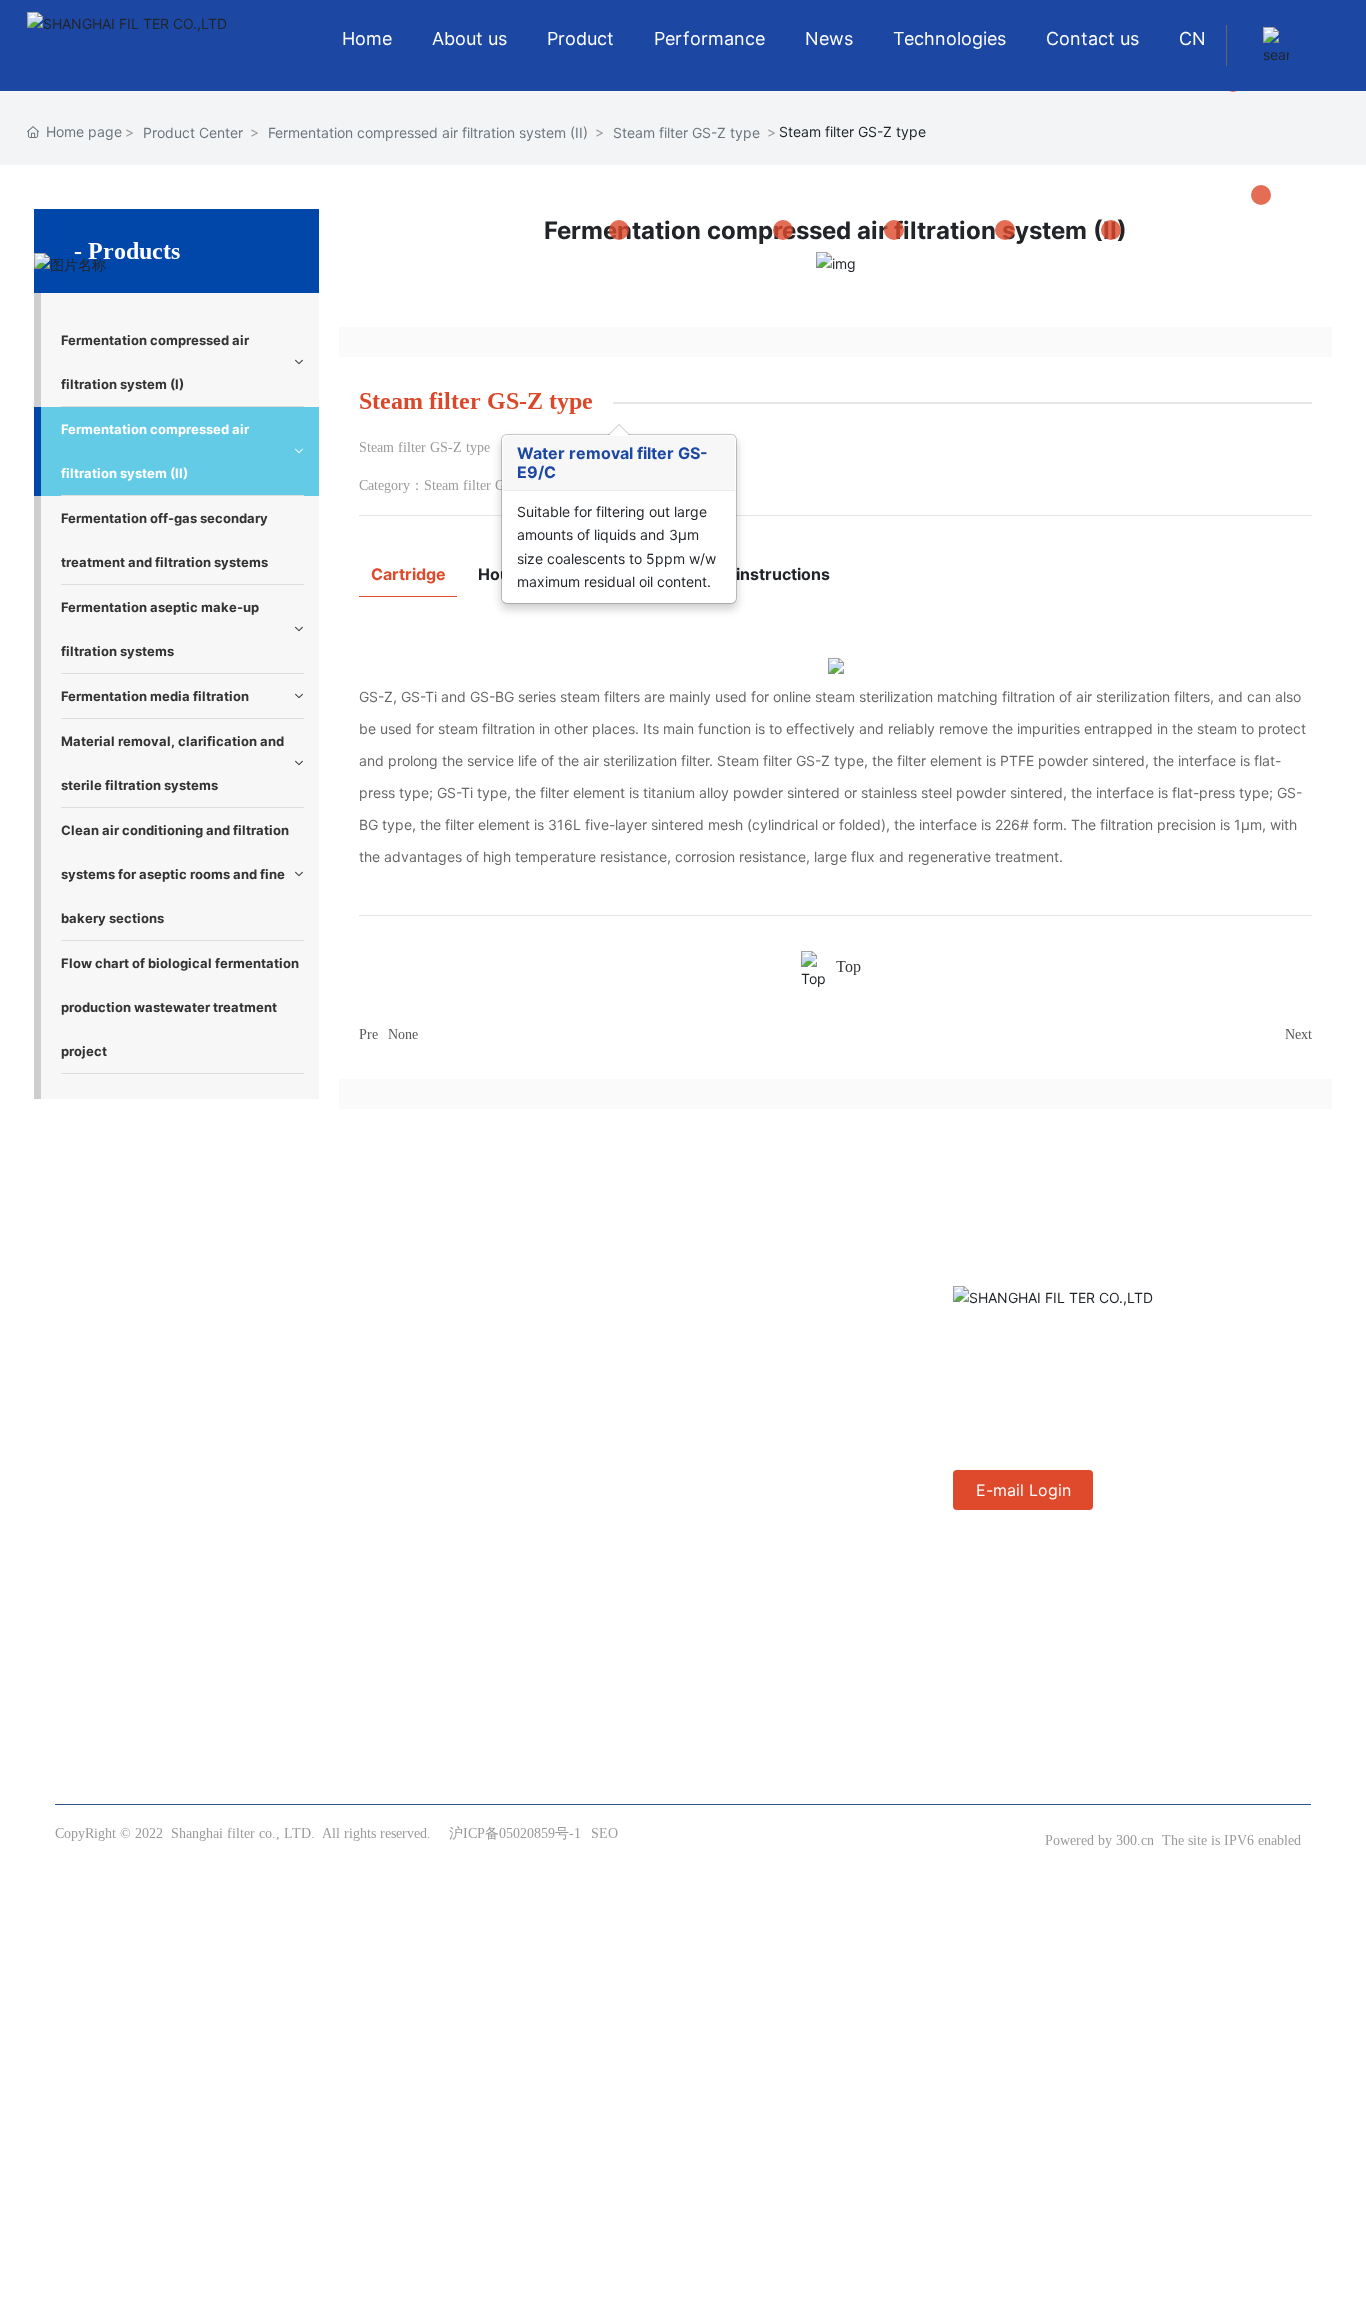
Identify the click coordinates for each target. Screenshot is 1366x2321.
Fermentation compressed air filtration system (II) (428, 132)
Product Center (193, 132)
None (403, 1034)
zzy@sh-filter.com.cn (1069, 1379)
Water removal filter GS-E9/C (612, 462)
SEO (604, 1833)
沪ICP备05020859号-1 (515, 1833)
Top (848, 966)
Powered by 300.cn (1099, 1840)
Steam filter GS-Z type (686, 132)
